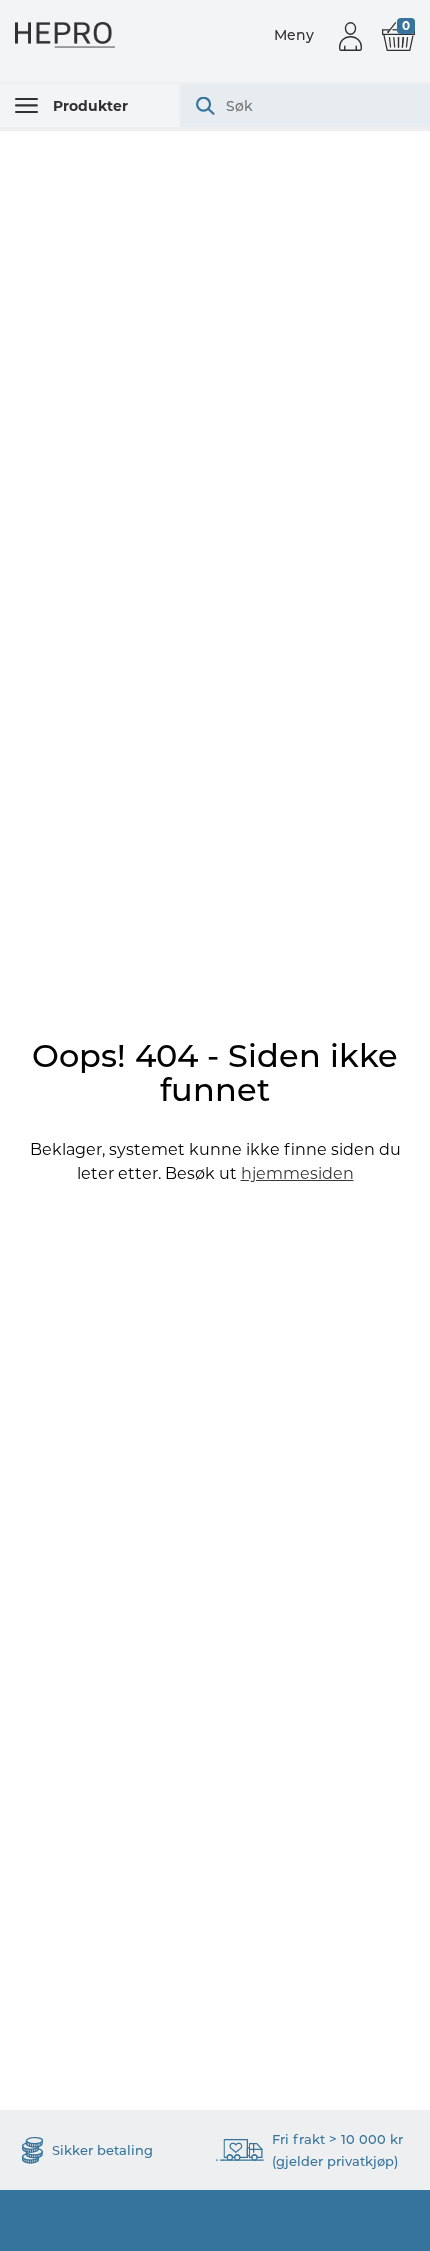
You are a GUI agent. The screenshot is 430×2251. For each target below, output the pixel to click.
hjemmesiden (297, 1173)
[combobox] (305, 105)
